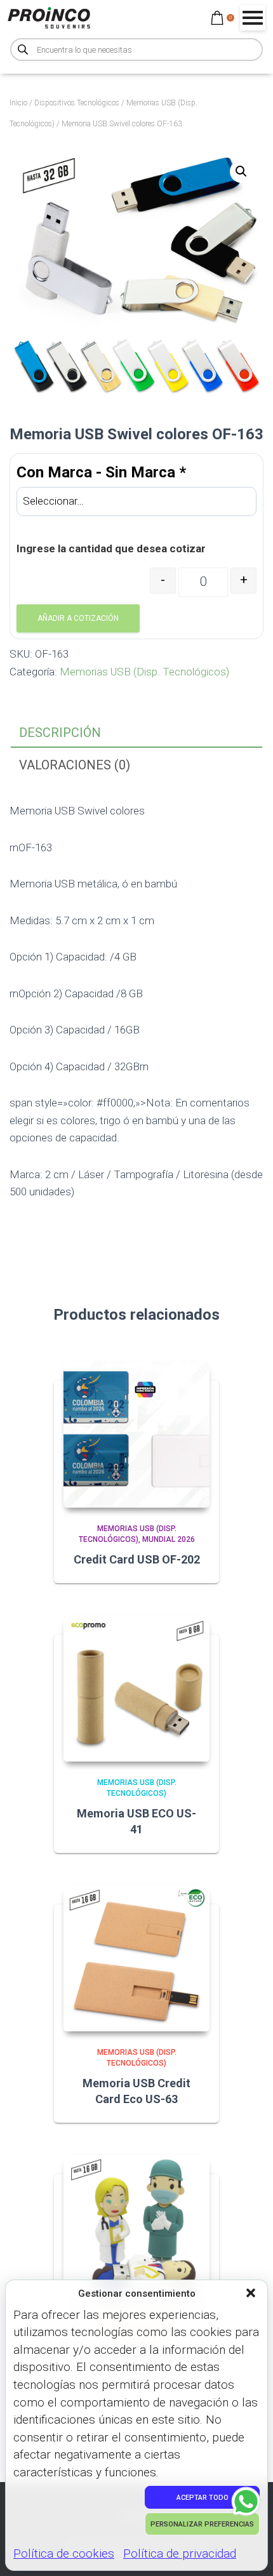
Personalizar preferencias (202, 2524)
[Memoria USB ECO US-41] (136, 1689)
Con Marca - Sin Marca (101, 472)
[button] (252, 2294)
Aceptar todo (203, 2498)
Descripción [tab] (60, 733)
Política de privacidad (180, 2553)
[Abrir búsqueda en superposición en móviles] (136, 50)
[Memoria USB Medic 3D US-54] (136, 2228)
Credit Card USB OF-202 (137, 1559)
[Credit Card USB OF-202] (136, 1435)
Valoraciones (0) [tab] (75, 765)
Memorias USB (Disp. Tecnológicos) (144, 672)
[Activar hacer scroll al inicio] (248, 2551)
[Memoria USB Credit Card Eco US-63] (136, 1958)
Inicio (18, 103)
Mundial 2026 (169, 1539)
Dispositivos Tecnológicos (77, 103)
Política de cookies (64, 2553)
